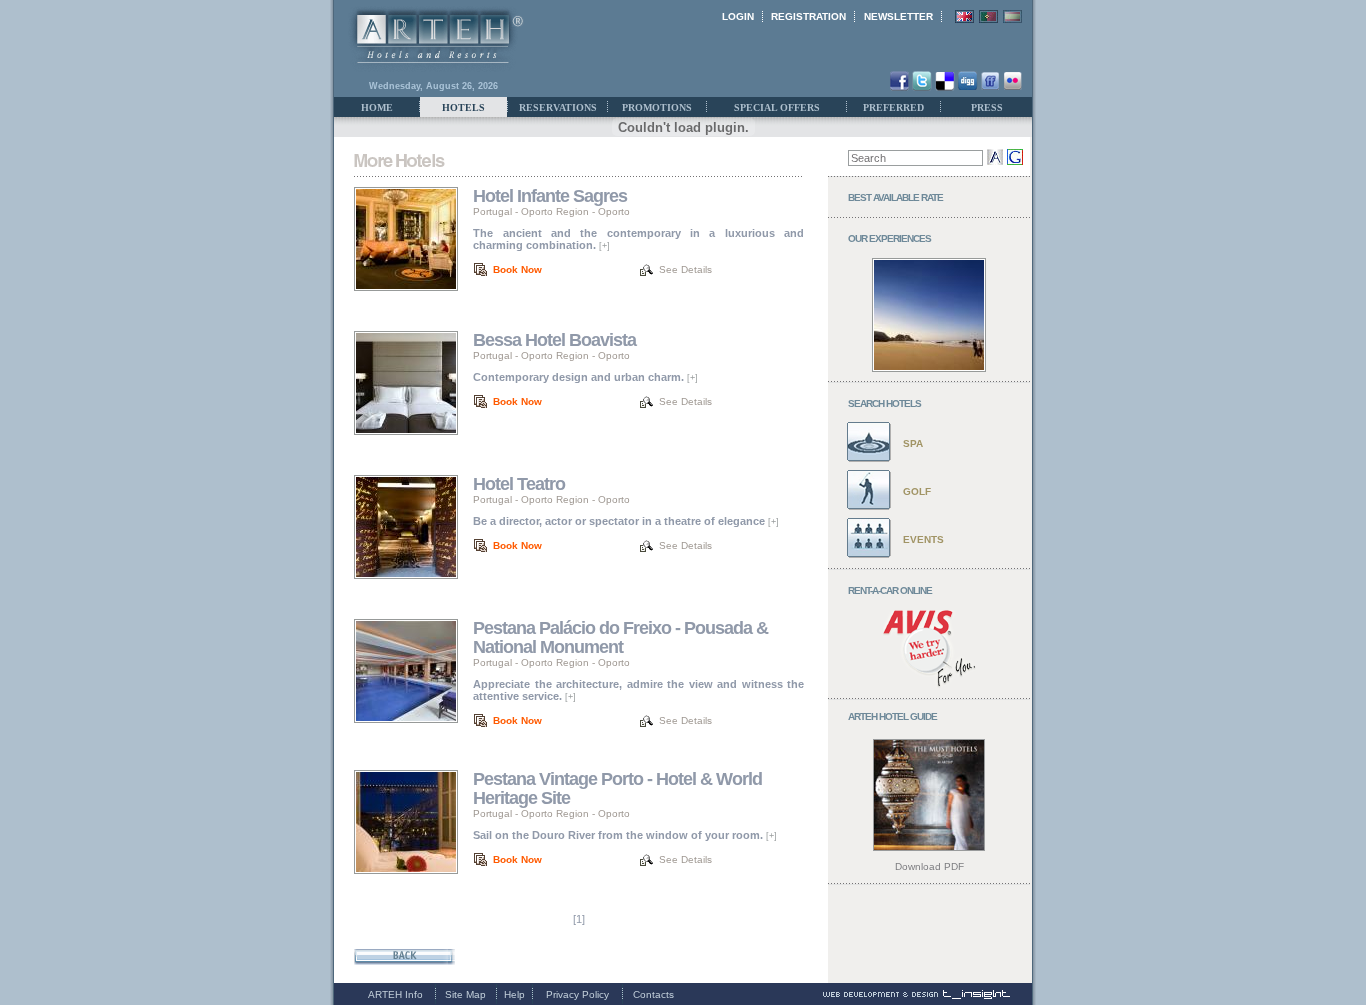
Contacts (653, 994)
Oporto (614, 211)
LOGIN (738, 16)
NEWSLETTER (898, 16)
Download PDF (929, 866)
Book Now (517, 269)
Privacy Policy (577, 994)
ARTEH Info (395, 994)
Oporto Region (555, 211)
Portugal (492, 211)
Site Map (465, 994)
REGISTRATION (808, 16)
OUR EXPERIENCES (889, 238)
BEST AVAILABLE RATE (895, 197)
